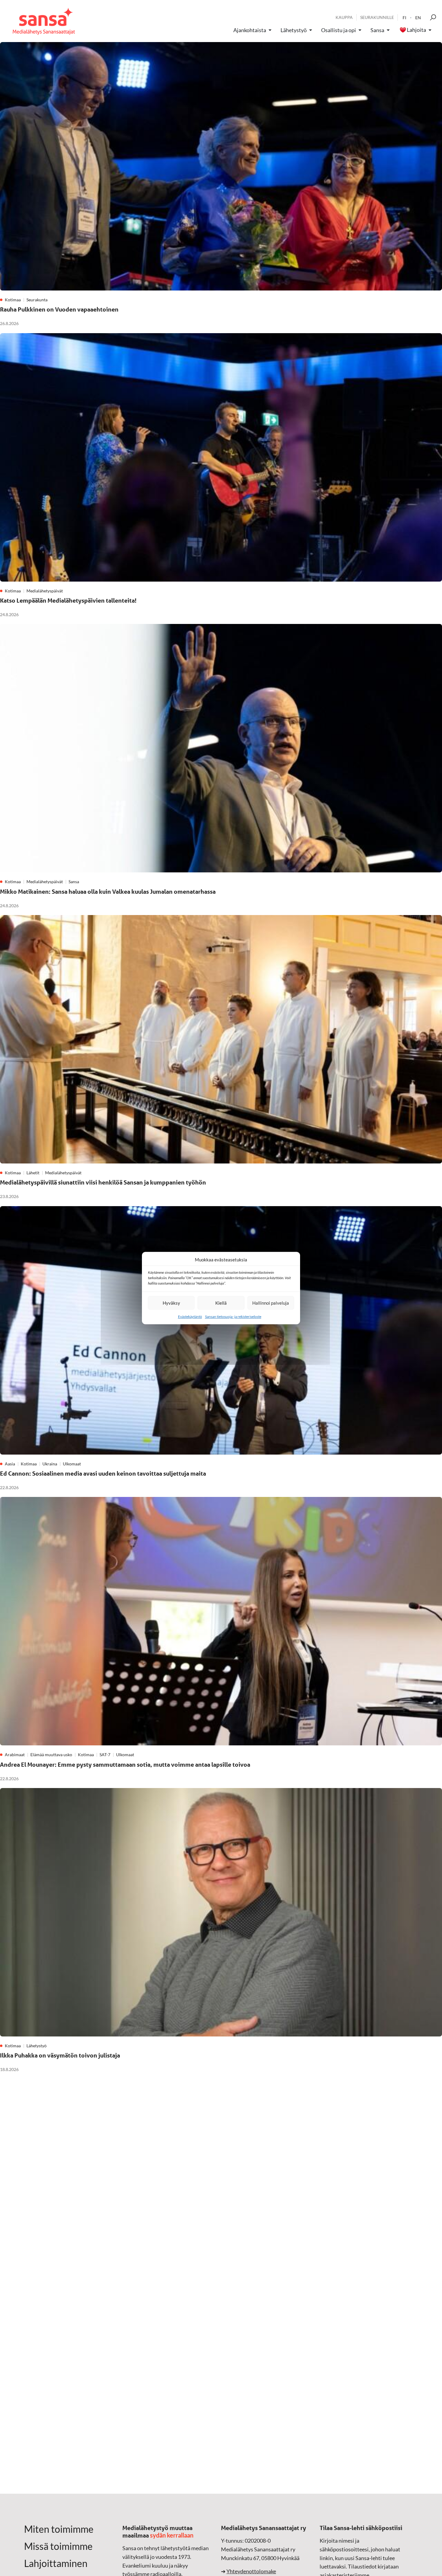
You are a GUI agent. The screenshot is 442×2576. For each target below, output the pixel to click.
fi (404, 18)
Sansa (377, 30)
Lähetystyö (294, 30)
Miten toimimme (59, 2529)
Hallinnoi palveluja (271, 1303)
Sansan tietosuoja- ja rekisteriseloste (233, 1317)
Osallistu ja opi (339, 30)
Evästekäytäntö (190, 1317)
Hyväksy (171, 1303)
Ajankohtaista (250, 30)
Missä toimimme (58, 2546)
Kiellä (221, 1303)
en (418, 18)
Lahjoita (416, 30)
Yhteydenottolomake (251, 2571)
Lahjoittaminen (56, 2563)
